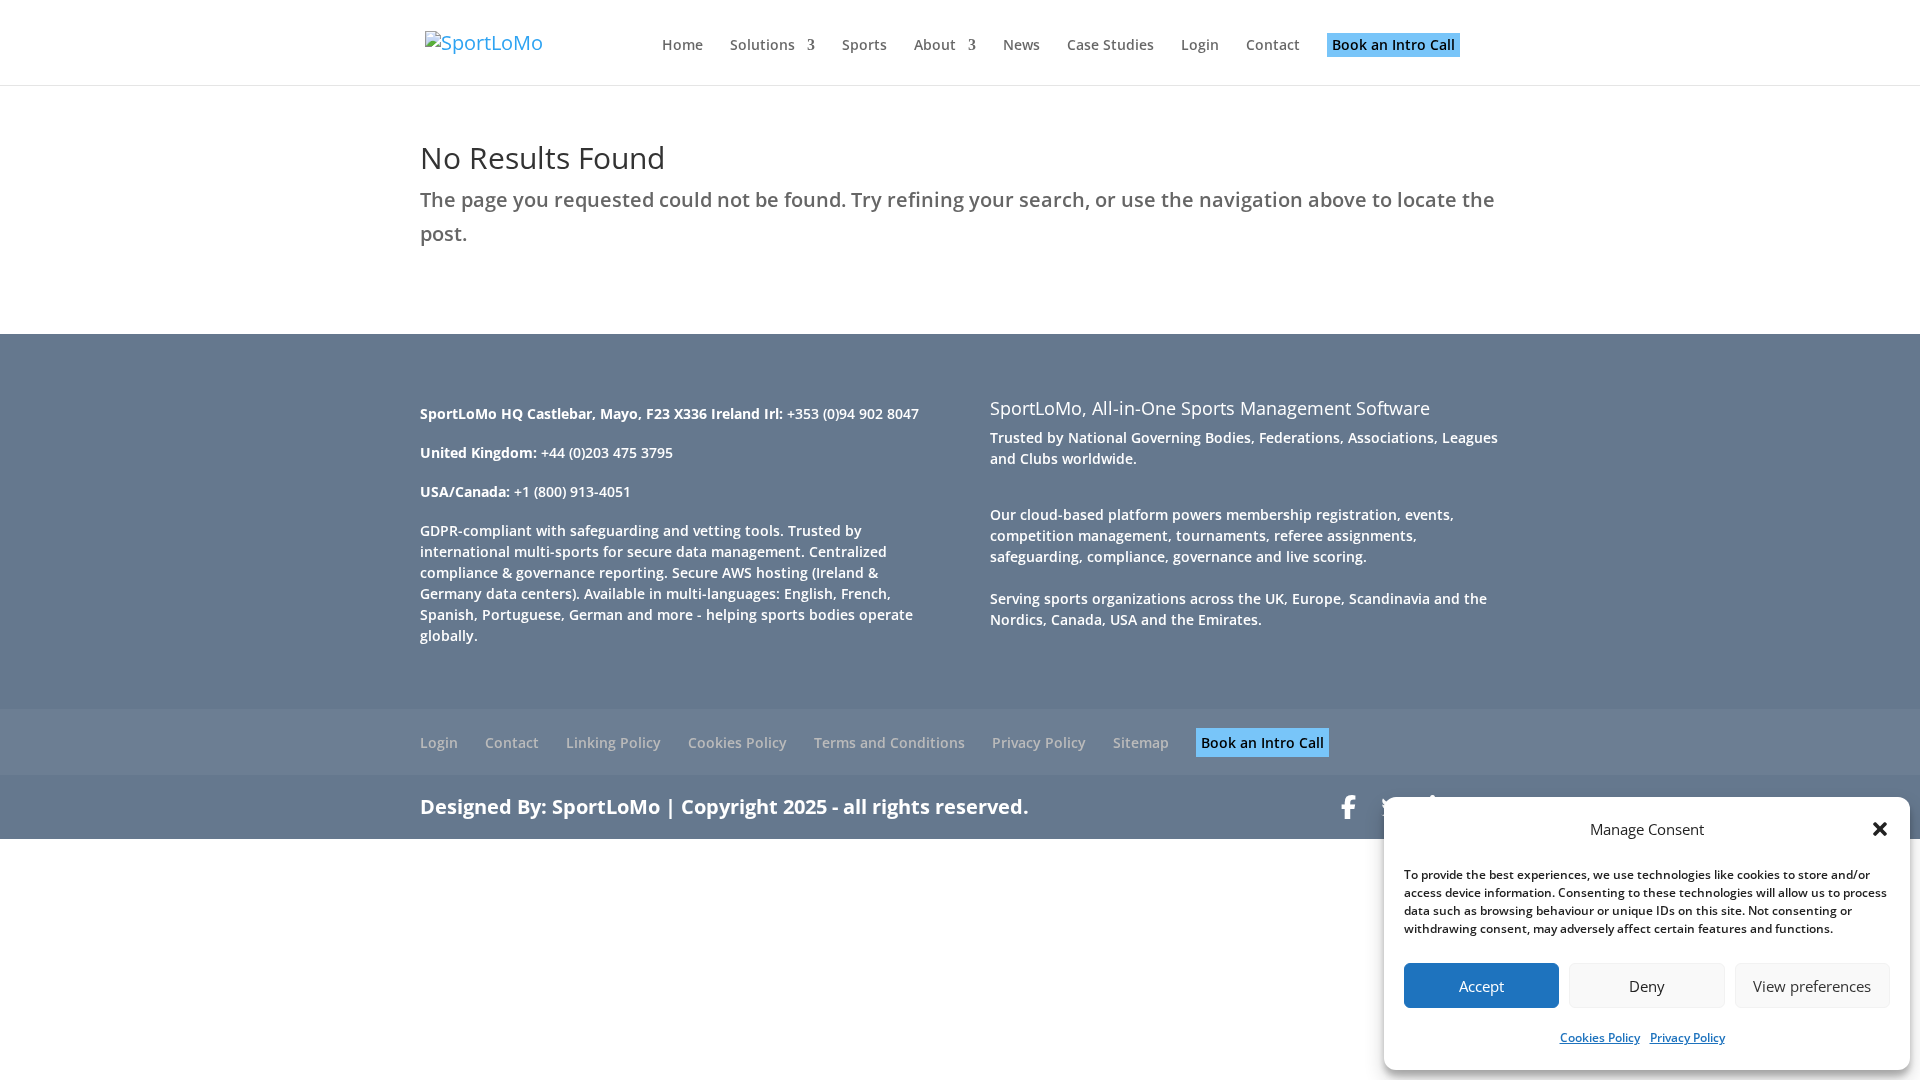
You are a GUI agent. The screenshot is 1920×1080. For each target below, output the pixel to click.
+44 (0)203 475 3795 (607, 452)
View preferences (1812, 986)
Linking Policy (613, 742)
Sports (864, 46)
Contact (1273, 46)
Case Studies (1110, 46)
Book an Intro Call (1393, 44)
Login (1200, 46)
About (935, 46)
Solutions (762, 46)
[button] (1880, 829)
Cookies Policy (1600, 1037)
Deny (1647, 986)
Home (682, 46)
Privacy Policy (1687, 1037)
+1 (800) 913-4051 (572, 491)
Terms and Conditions (889, 742)
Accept (1481, 986)
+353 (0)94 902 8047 (853, 413)
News (1021, 46)
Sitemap (1141, 742)
